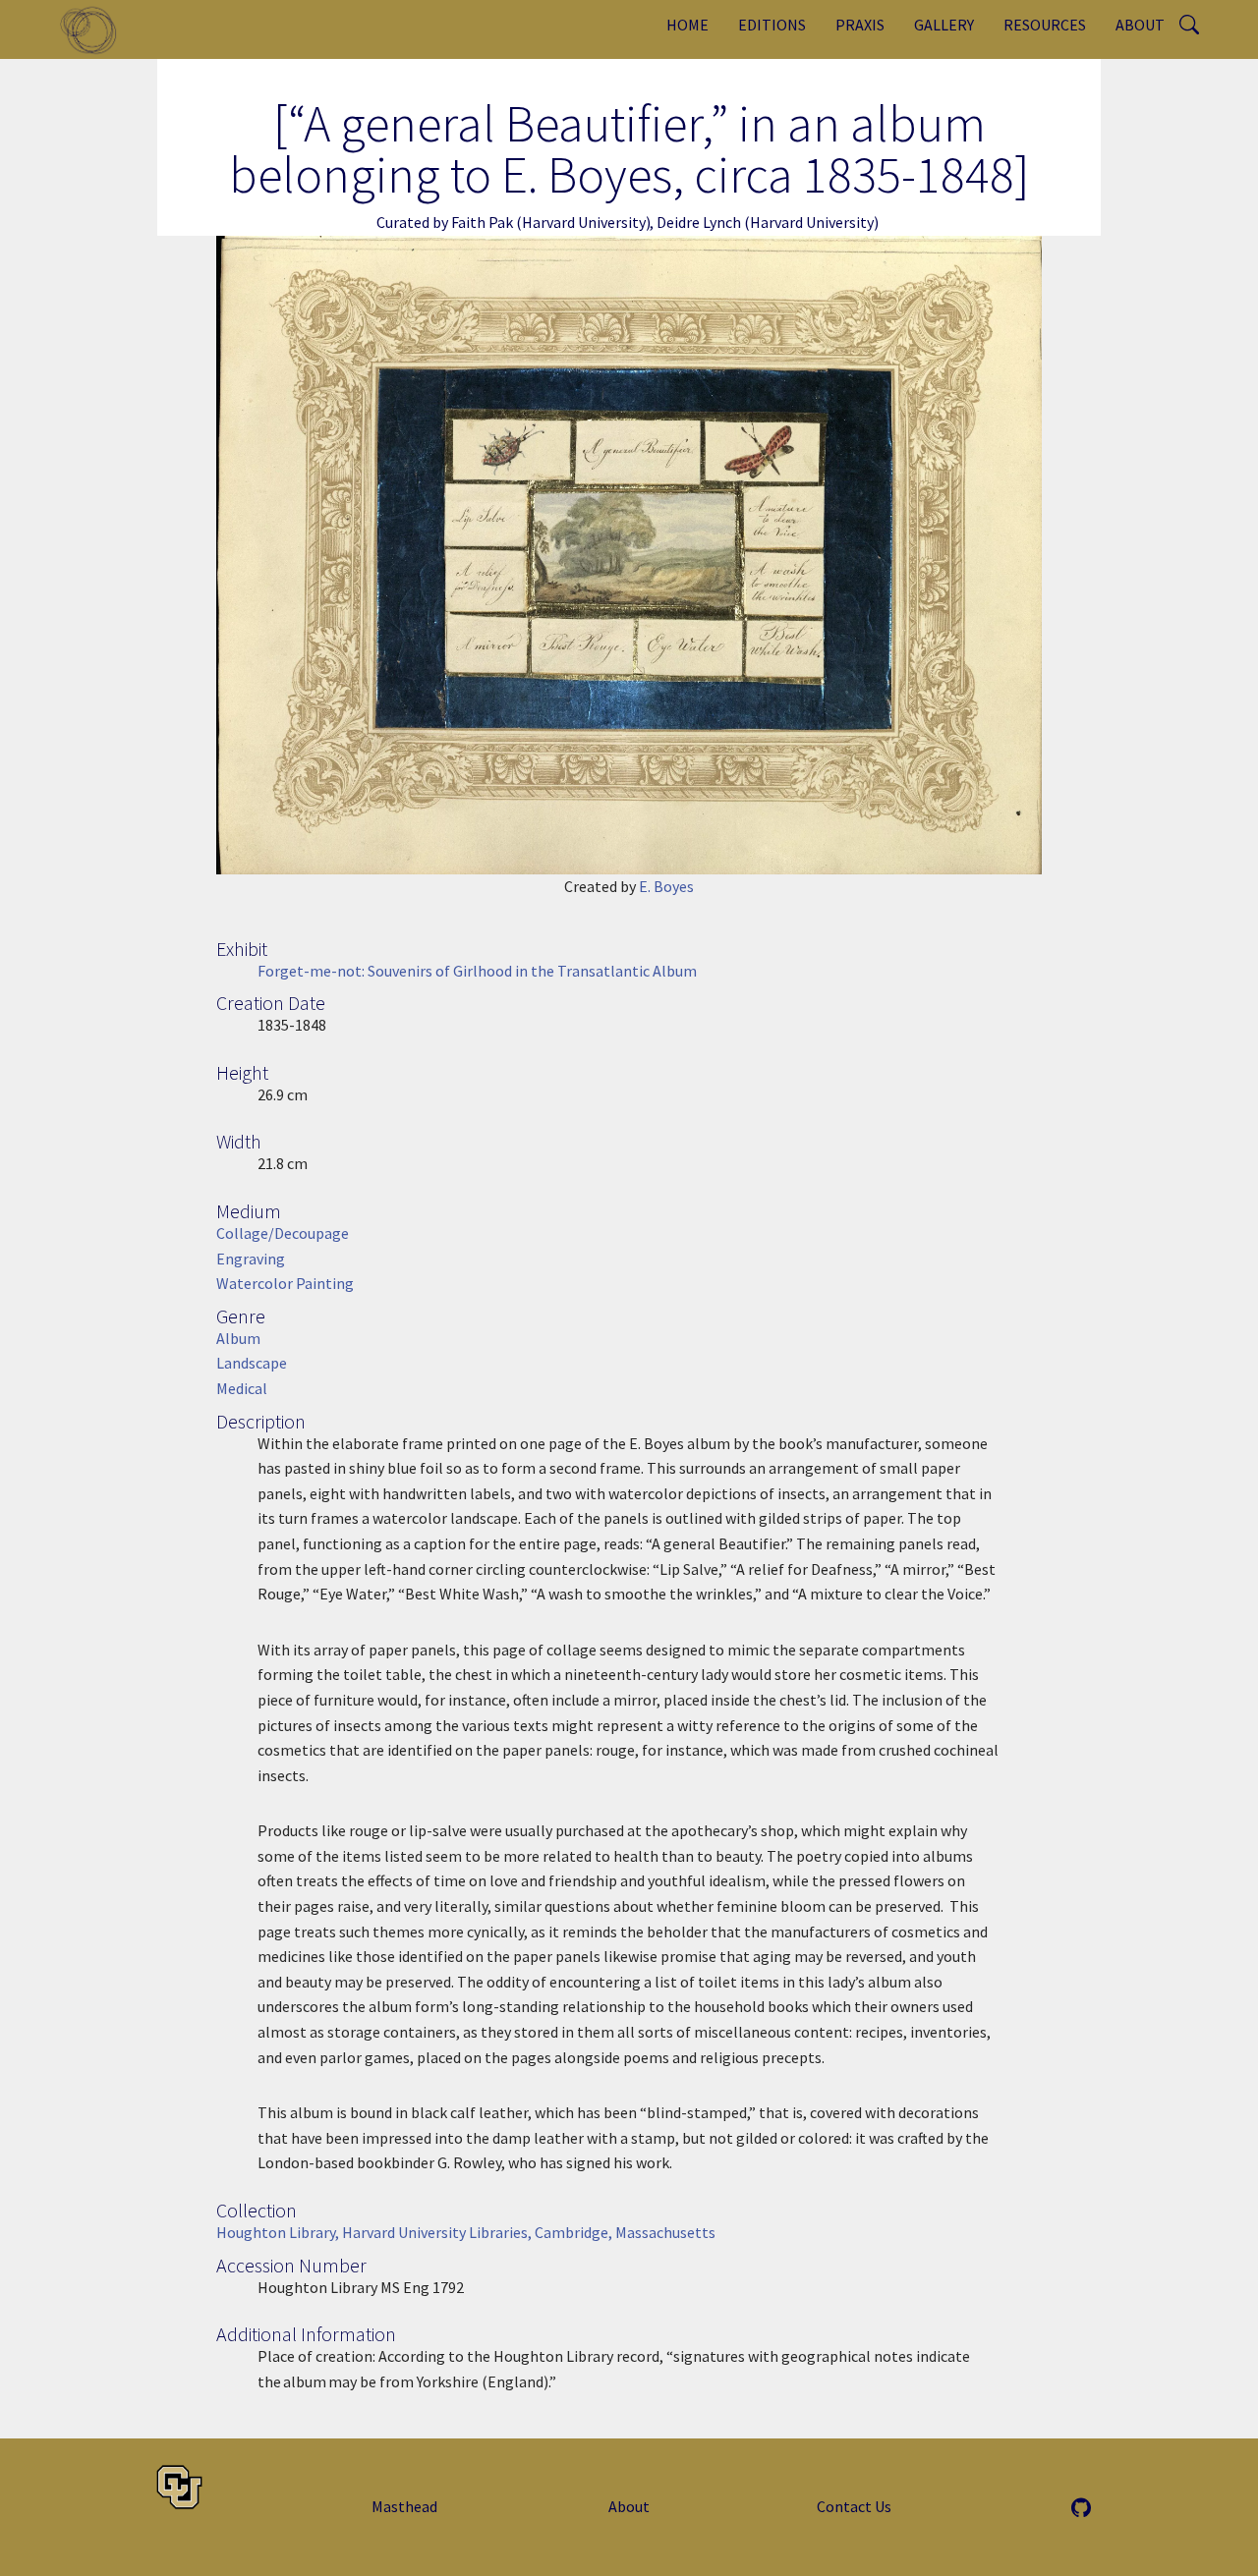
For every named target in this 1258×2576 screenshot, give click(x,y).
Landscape (252, 1363)
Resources (1045, 25)
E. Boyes (666, 886)
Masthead (404, 2506)
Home (687, 25)
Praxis (860, 25)
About (1140, 25)
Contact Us (854, 2506)
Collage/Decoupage (283, 1233)
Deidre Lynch (699, 222)
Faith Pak (482, 222)
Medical (242, 1388)
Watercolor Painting (285, 1283)
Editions (772, 25)
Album (238, 1338)
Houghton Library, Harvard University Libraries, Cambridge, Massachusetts (466, 2232)
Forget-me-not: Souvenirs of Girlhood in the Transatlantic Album (477, 971)
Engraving (251, 1259)
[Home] (96, 29)
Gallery (944, 25)
